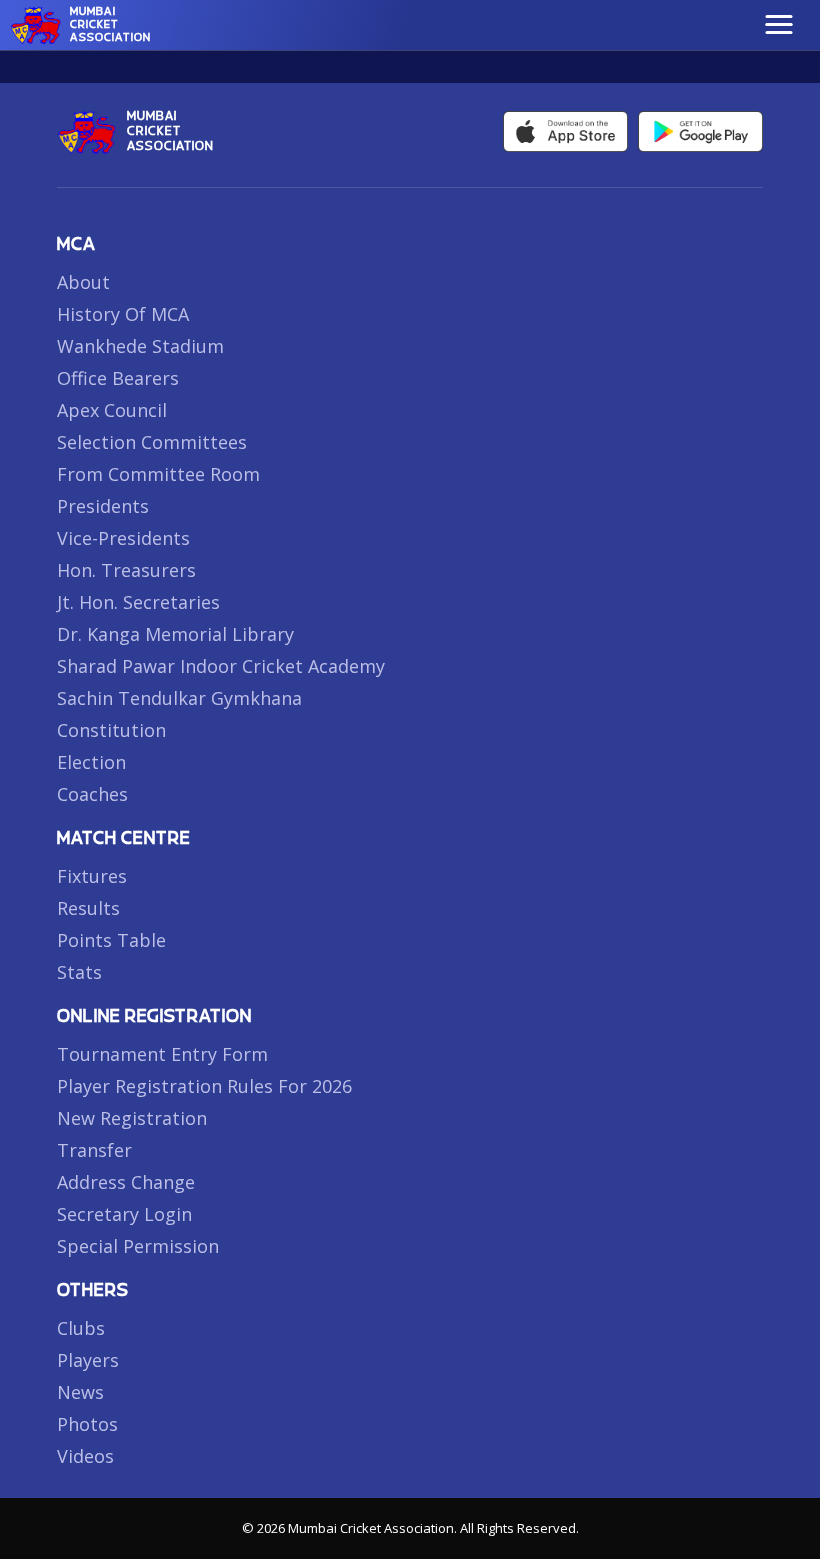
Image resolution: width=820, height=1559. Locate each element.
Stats (79, 972)
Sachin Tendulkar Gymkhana (179, 698)
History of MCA (123, 314)
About (83, 282)
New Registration (132, 1118)
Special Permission (138, 1246)
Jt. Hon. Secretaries (138, 602)
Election (91, 762)
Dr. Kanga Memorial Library (175, 634)
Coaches (92, 794)
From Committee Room (158, 474)
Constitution (111, 730)
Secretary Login (124, 1214)
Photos (87, 1424)
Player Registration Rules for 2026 (204, 1086)
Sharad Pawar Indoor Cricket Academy (221, 666)
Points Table (111, 940)
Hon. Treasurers (126, 570)
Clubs (81, 1328)
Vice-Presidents (123, 538)
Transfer (94, 1150)
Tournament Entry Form (162, 1054)
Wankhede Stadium (140, 346)
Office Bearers (118, 378)
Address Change (126, 1182)
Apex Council (112, 410)
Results (88, 908)
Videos (85, 1456)
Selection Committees (152, 442)
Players (88, 1360)
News (80, 1392)
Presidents (103, 506)
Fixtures (92, 876)
